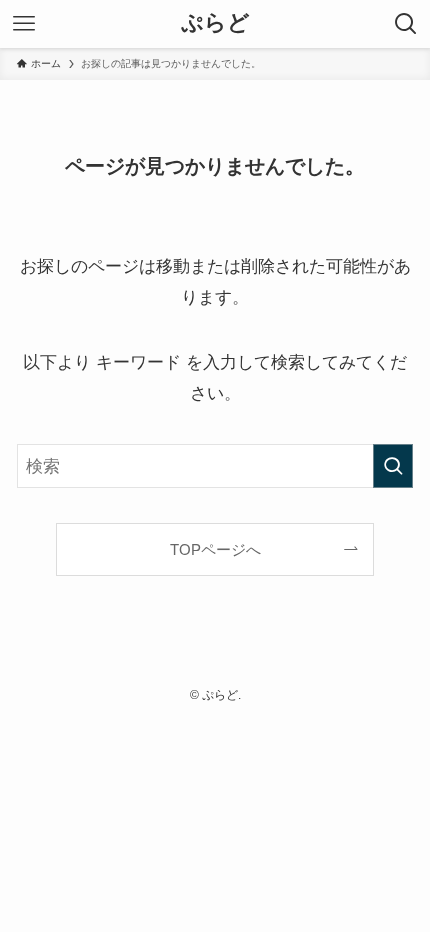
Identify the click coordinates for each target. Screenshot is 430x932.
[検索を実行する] (393, 466)
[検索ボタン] (406, 24)
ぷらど (215, 24)
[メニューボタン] (24, 24)
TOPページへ (215, 549)
